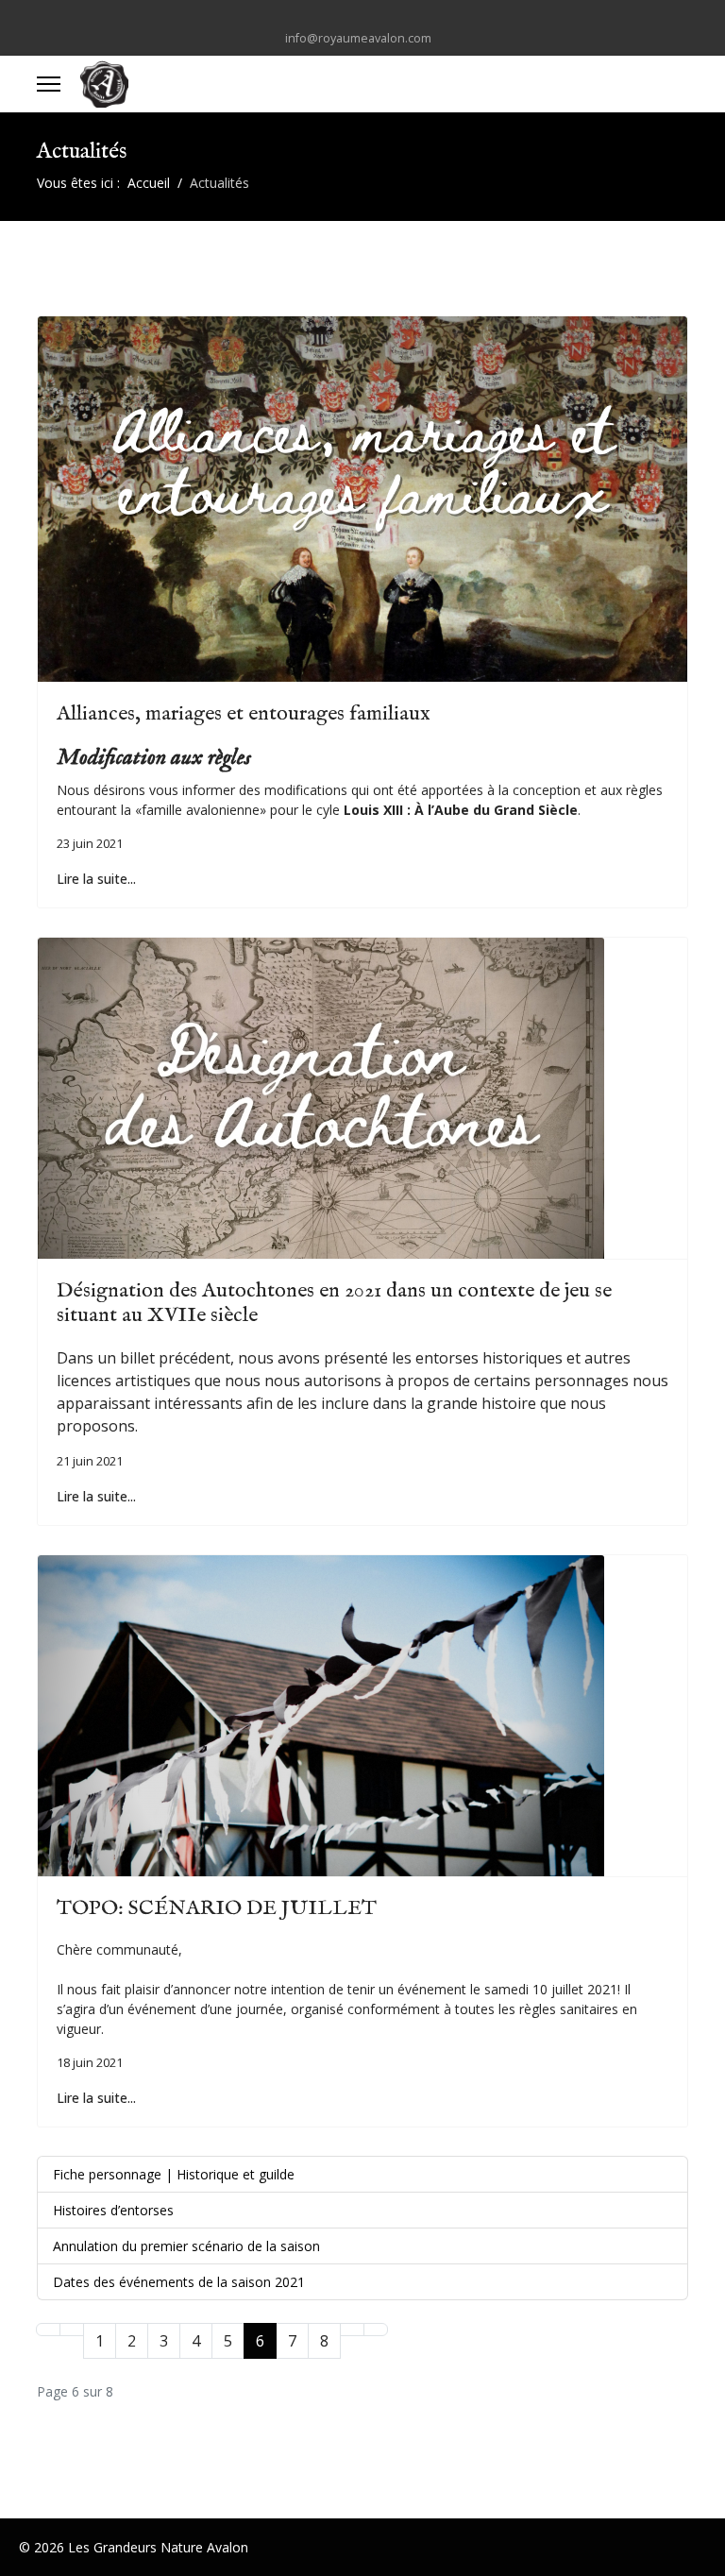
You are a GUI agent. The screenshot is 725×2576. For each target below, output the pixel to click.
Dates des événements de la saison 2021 (179, 2282)
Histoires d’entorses (113, 2210)
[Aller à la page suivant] (352, 2330)
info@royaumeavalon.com (358, 38)
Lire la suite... (96, 879)
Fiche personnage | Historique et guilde (174, 2174)
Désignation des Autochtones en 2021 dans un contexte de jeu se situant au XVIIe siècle (334, 1303)
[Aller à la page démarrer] (48, 2330)
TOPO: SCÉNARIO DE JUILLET (217, 1908)
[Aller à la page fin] (376, 2330)
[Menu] (49, 84)
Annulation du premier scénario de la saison (186, 2246)
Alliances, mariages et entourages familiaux (244, 714)
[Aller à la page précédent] (72, 2330)
